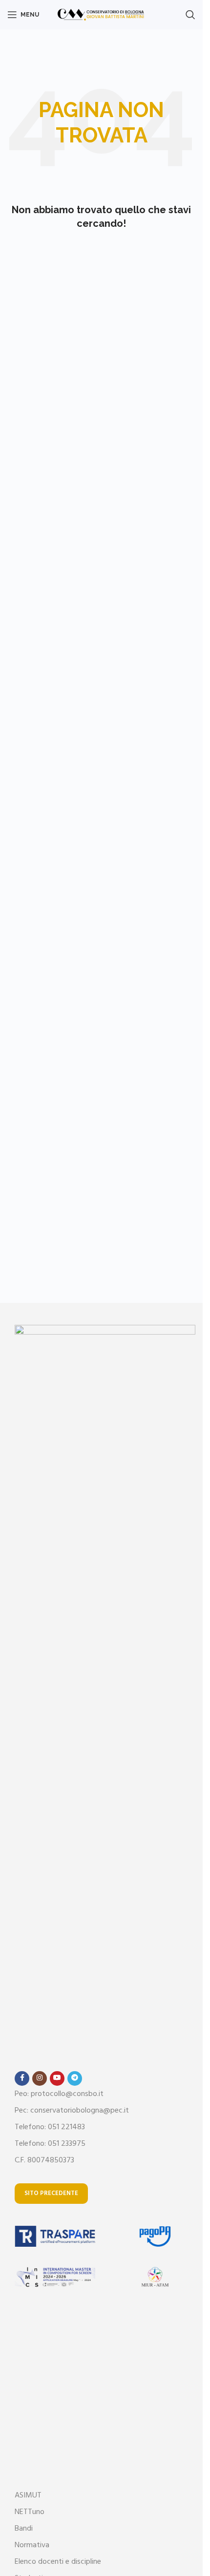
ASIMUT (28, 2496)
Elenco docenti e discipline (58, 2562)
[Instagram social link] (40, 2078)
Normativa (32, 2545)
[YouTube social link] (57, 2078)
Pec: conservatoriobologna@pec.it (72, 2111)
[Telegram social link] (75, 2078)
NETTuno (30, 2512)
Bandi (24, 2529)
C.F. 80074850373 (44, 2160)
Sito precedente (51, 2193)
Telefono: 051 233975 (50, 2144)
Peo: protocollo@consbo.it (59, 2094)
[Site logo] (101, 15)
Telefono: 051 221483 (50, 2127)
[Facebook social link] (22, 2078)
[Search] (190, 15)
